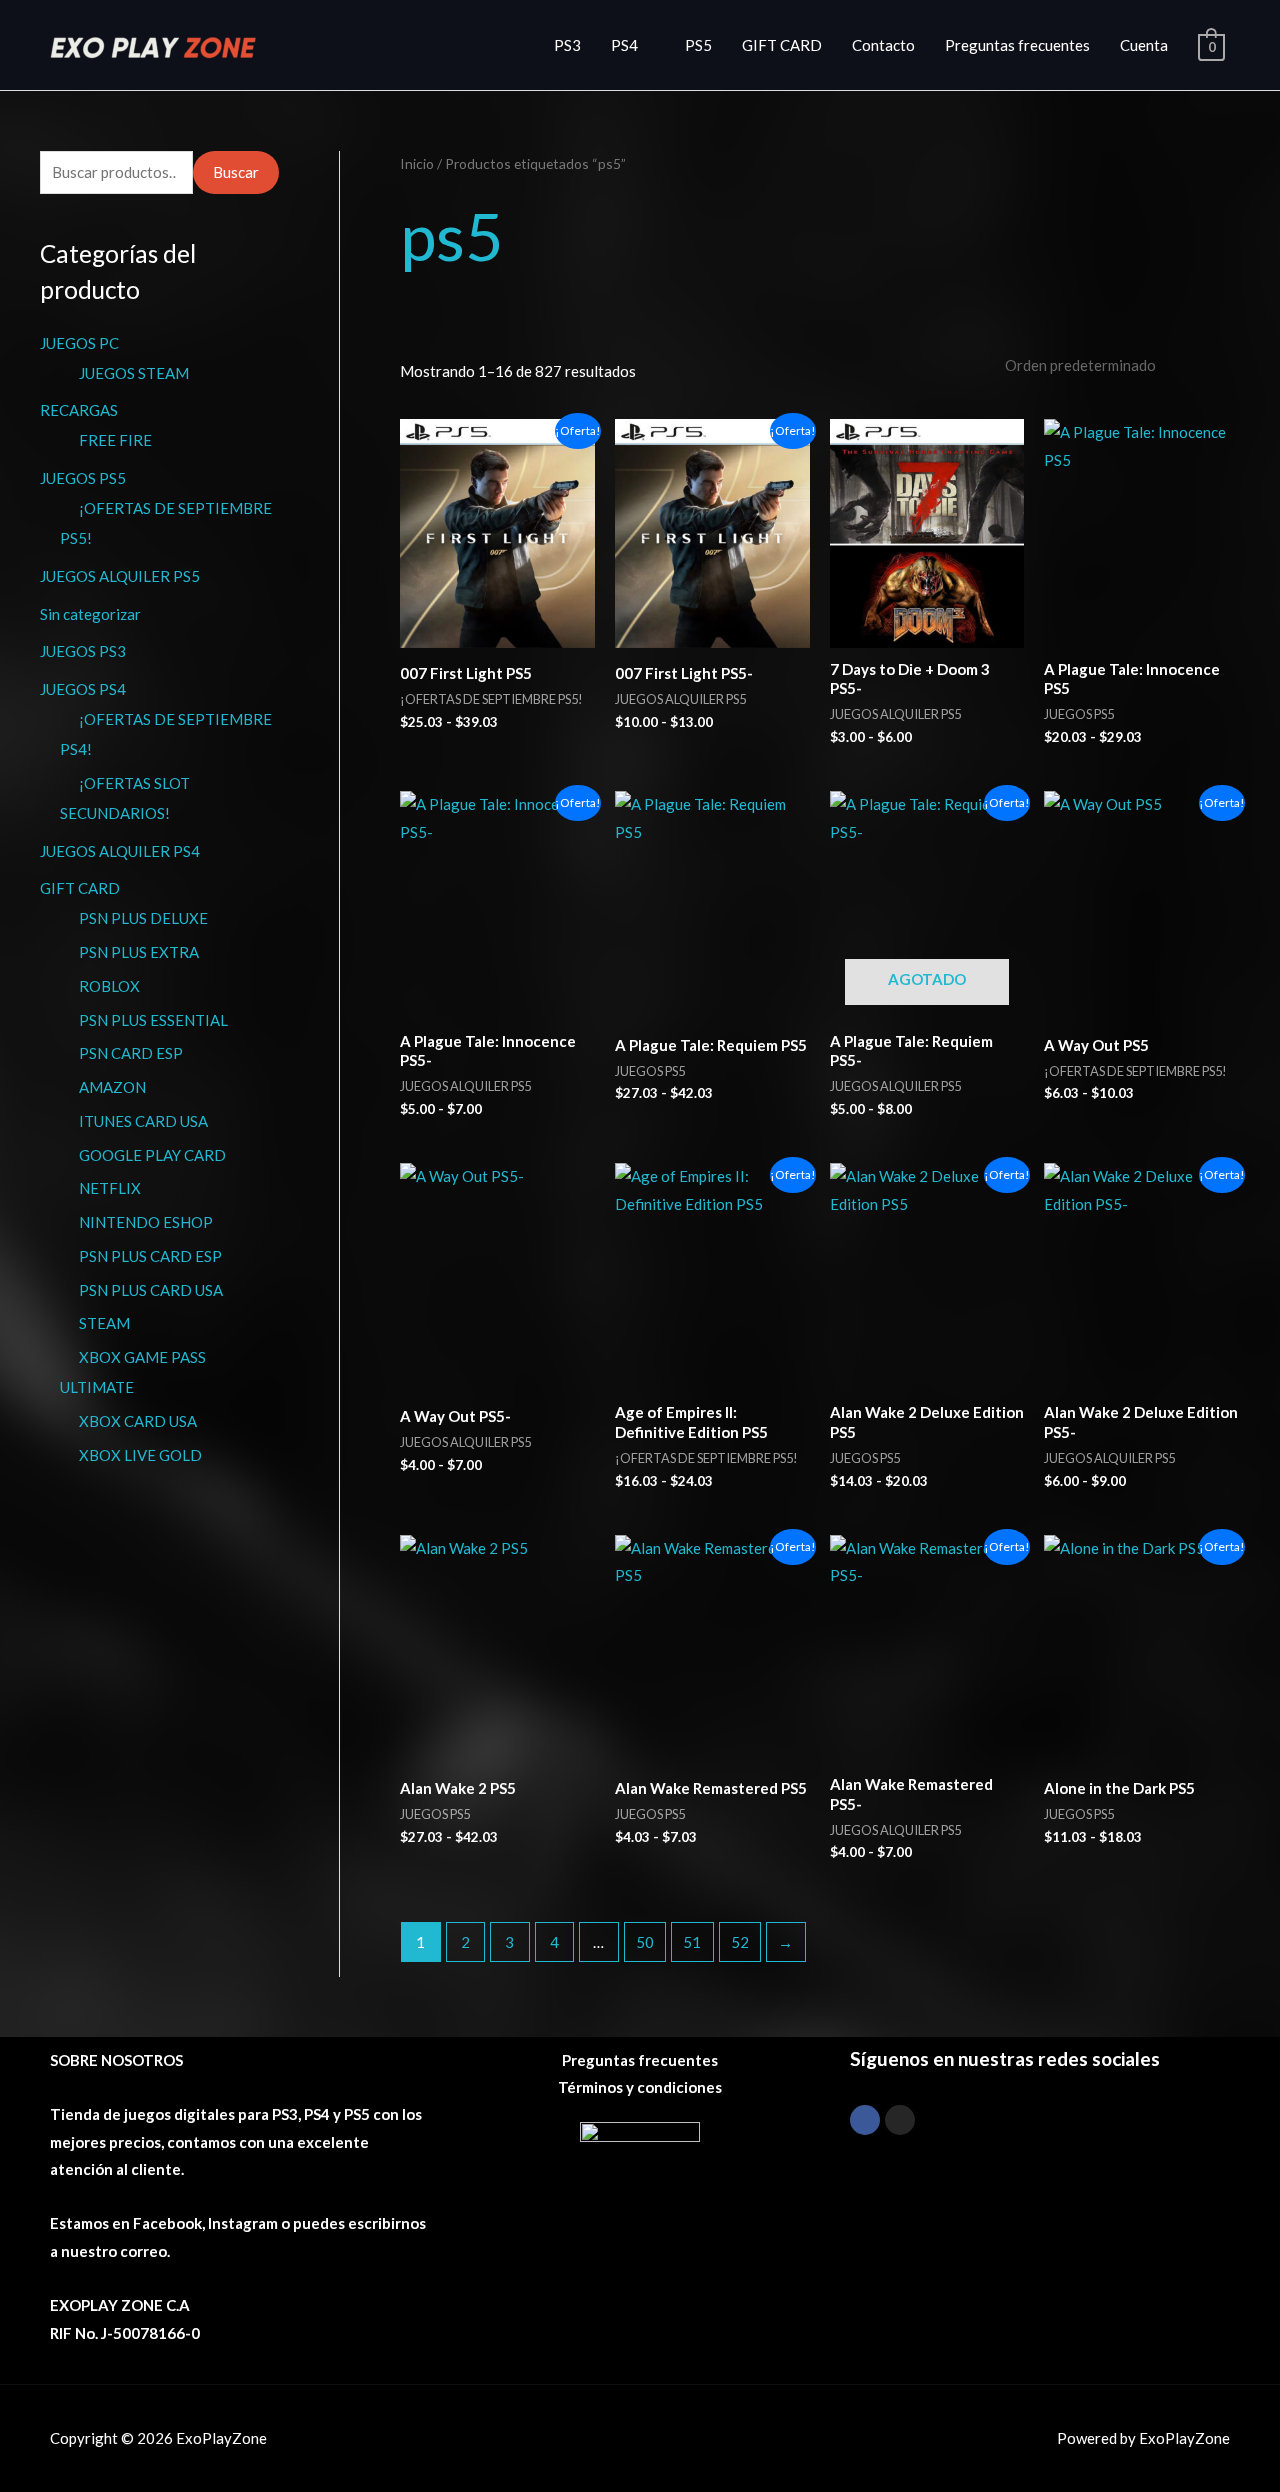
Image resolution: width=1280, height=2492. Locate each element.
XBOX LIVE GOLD (140, 1455)
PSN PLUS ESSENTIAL (153, 1020)
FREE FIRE (115, 440)
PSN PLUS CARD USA (151, 1290)
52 (740, 1942)
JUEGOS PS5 (83, 478)
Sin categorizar (90, 614)
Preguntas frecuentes (1017, 45)
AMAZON (112, 1087)
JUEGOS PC (79, 343)
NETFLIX (110, 1188)
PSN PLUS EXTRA (139, 952)
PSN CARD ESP (131, 1053)
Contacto (883, 45)
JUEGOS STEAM (134, 373)
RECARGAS (79, 410)
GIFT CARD (782, 45)
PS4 (624, 45)
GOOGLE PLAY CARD (152, 1155)
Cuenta (1144, 45)
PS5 (698, 45)
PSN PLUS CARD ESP (150, 1256)
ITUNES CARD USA (143, 1121)
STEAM (104, 1323)
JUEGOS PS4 (83, 689)
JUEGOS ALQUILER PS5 (120, 576)
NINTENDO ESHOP (146, 1222)
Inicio (417, 163)
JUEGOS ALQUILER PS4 (120, 851)
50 (645, 1942)
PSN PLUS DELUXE (143, 918)
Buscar (236, 172)
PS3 (567, 45)
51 (692, 1942)
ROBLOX (109, 986)
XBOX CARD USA (138, 1421)
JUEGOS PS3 (83, 651)
